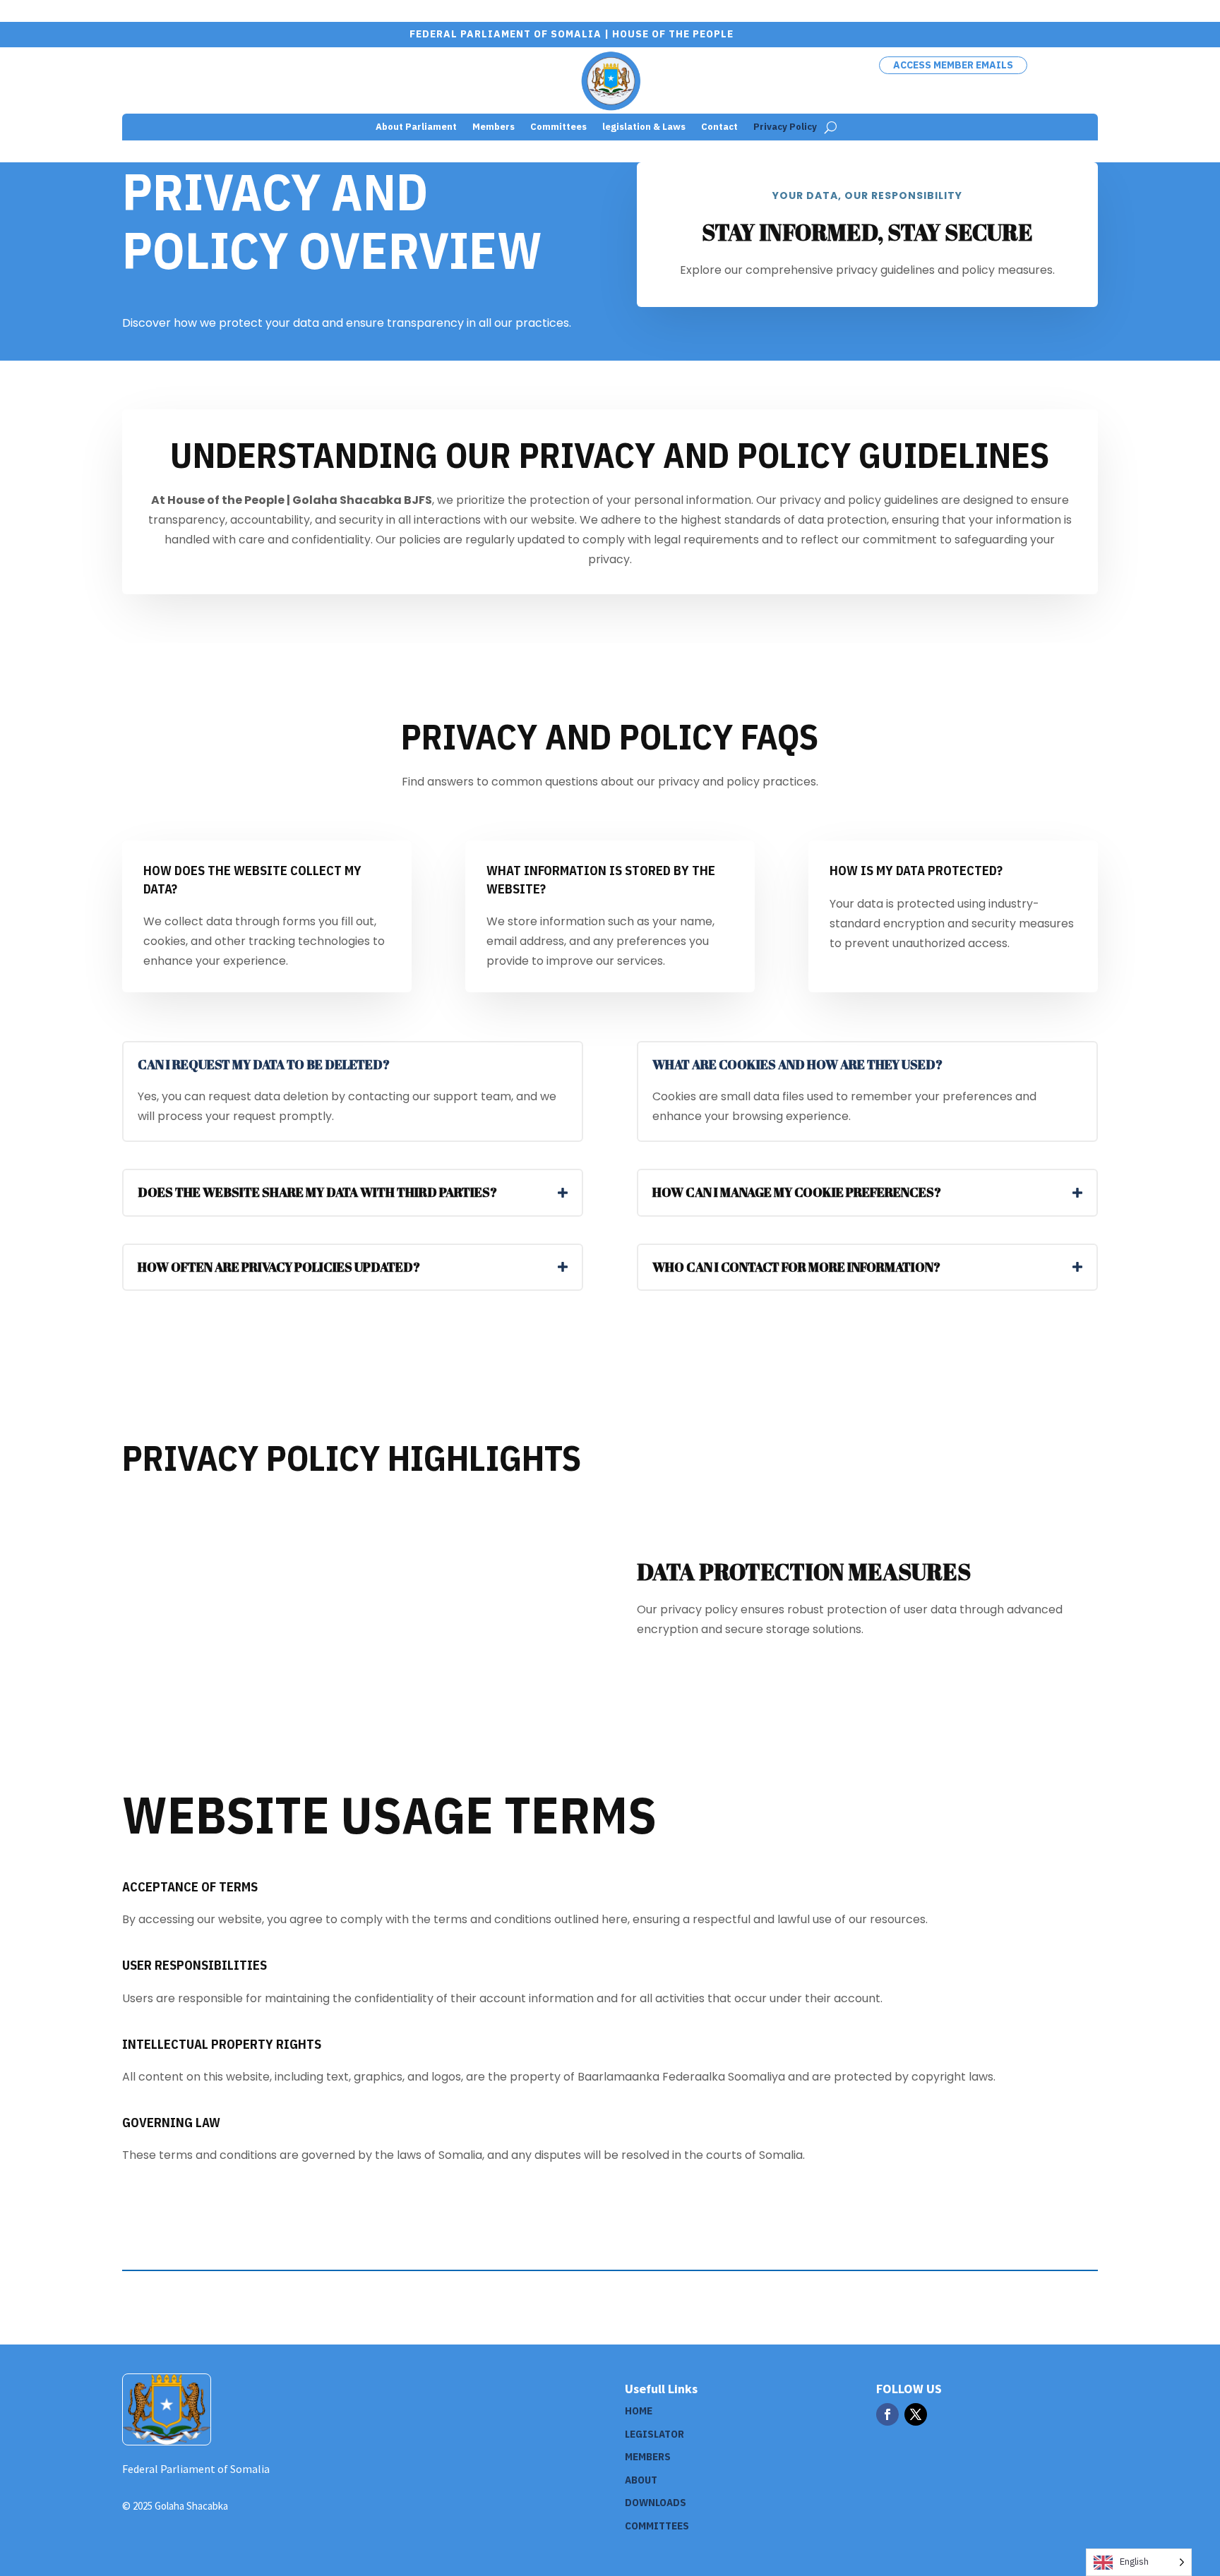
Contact (719, 127)
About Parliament (416, 127)
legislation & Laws (644, 127)
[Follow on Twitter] (916, 2414)
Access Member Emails (953, 65)
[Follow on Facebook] (887, 2414)
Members (494, 127)
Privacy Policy (785, 127)
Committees (558, 127)
